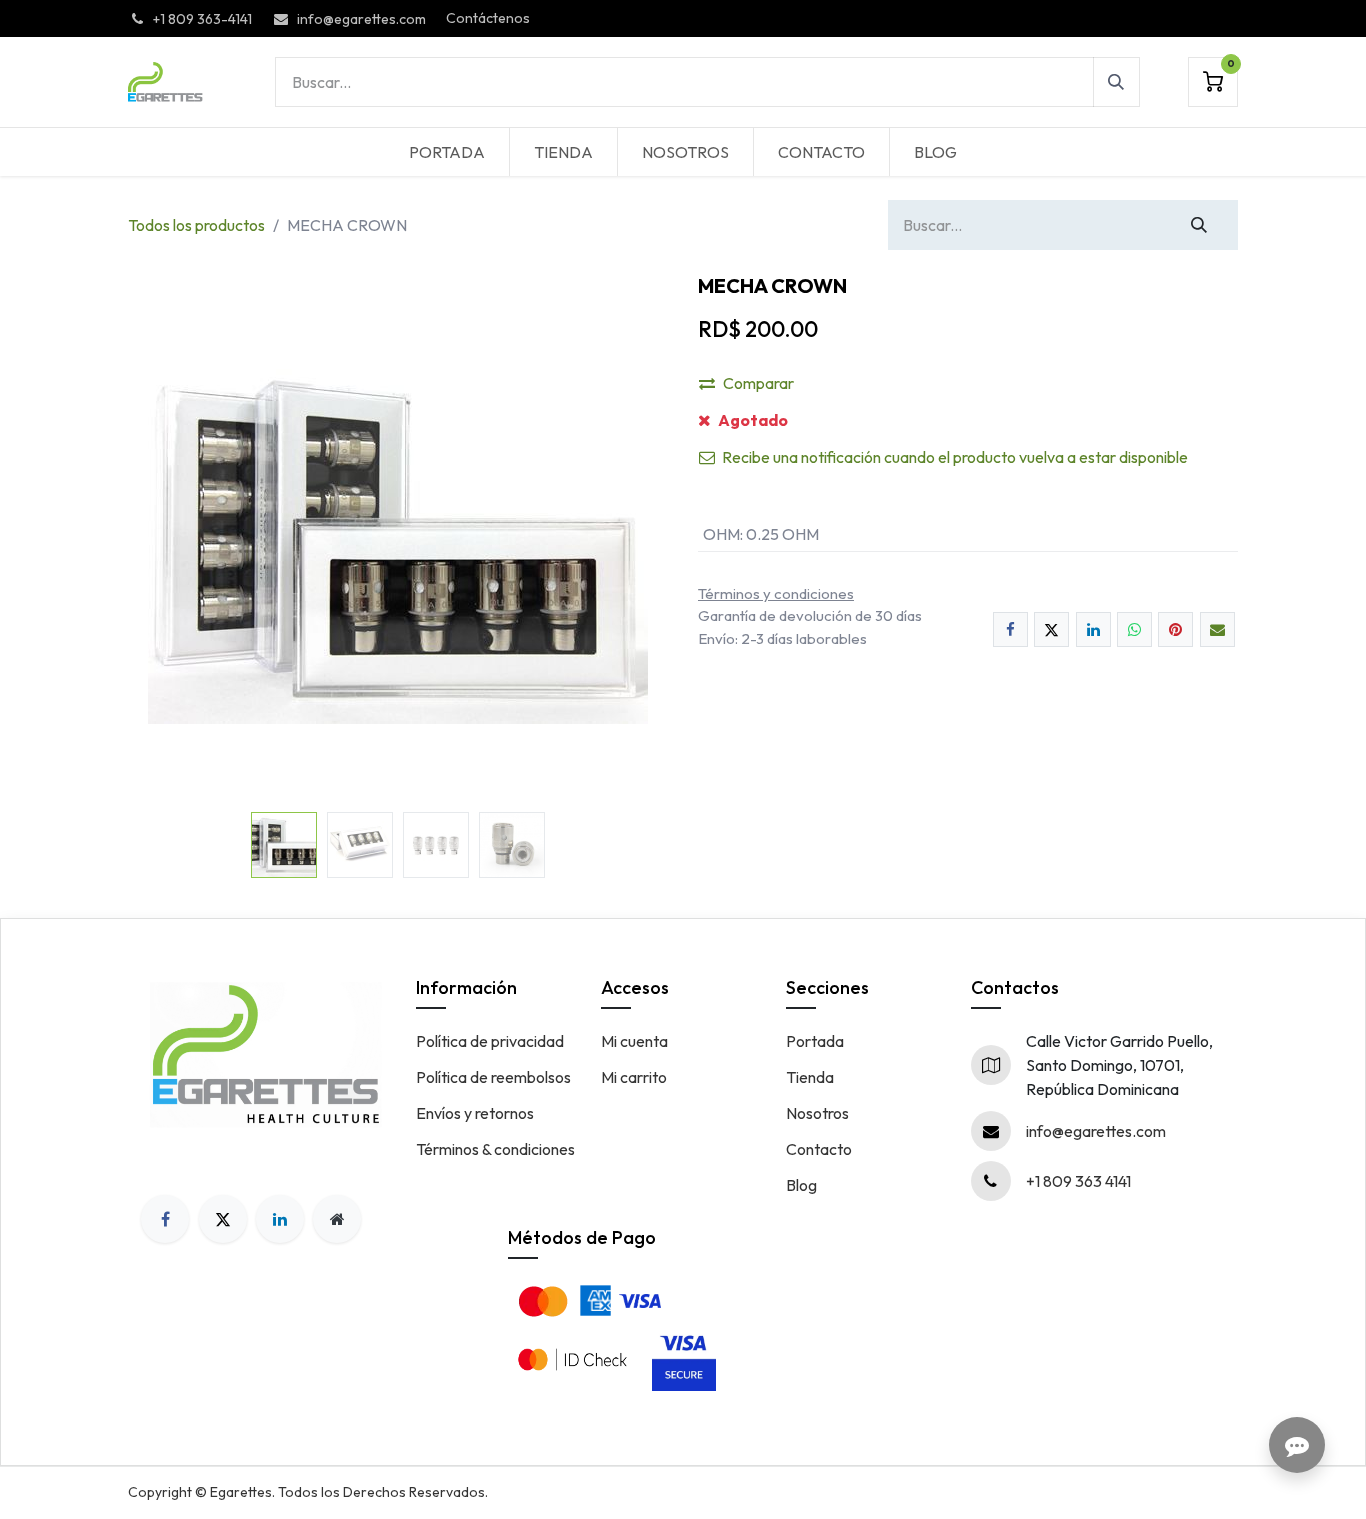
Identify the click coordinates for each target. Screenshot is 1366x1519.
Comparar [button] (758, 383)
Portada (815, 1041)
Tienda (810, 1077)
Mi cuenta (634, 1041)
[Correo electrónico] (1217, 629)
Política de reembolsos (493, 1077)
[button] (155, 539)
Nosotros (817, 1113)
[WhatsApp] (1134, 629)
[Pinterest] (1175, 629)
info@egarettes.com (1096, 1131)
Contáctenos (488, 18)
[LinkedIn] (1093, 629)
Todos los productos (196, 225)
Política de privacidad (490, 1041)
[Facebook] (1010, 629)
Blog (801, 1185)
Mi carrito (634, 1077)
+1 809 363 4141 (1078, 1181)
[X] (1051, 629)
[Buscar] (1116, 82)
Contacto (819, 1149)
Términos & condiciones (495, 1149)
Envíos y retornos (475, 1113)
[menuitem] (447, 152)
